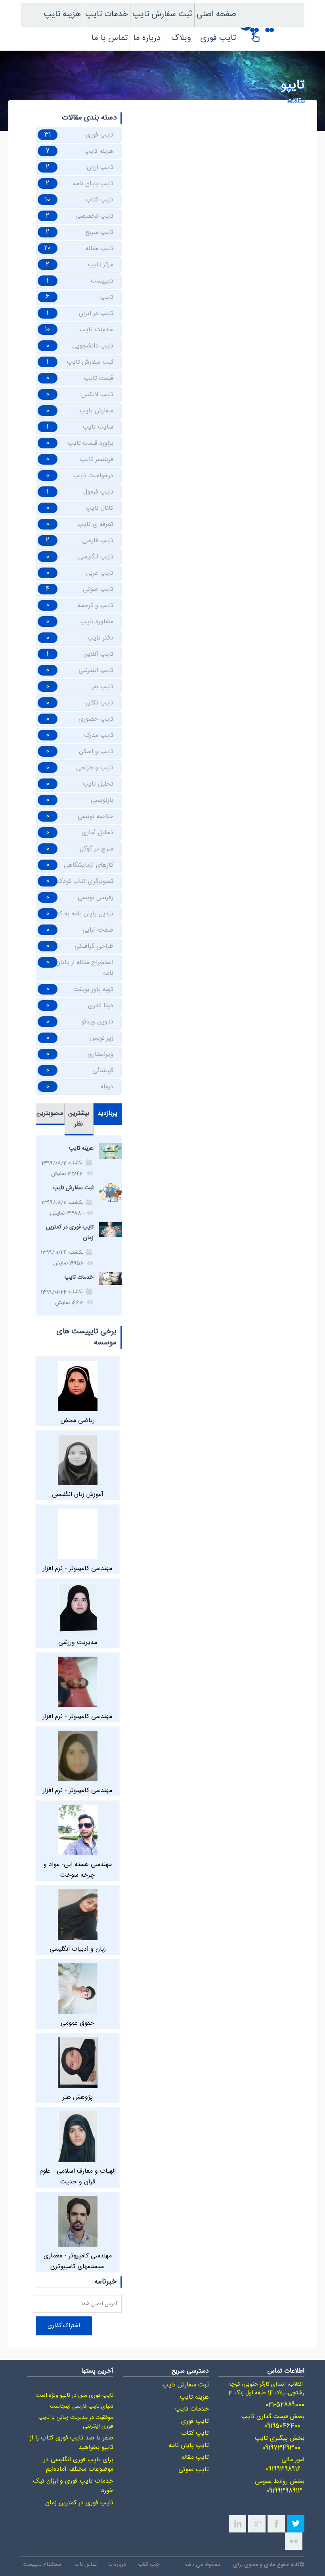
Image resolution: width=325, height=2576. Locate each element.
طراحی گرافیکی (94, 946)
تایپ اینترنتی (96, 671)
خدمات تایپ (107, 14)
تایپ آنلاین (98, 654)
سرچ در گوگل (97, 849)
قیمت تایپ (99, 379)
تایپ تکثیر (99, 703)
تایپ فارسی (98, 541)
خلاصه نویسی (96, 817)
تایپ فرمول (98, 492)
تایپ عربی (100, 573)
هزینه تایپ (62, 14)
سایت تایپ (98, 427)
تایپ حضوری (96, 719)
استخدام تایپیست (43, 2564)
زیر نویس (101, 1038)
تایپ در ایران (96, 314)
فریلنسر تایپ (97, 460)
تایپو (227, 2565)
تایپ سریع (99, 233)
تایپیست (102, 281)
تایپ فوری (218, 38)
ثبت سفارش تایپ (162, 14)
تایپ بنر (103, 687)
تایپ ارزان (100, 168)
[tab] (108, 1114)
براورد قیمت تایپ (91, 443)
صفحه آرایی (98, 930)
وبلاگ (181, 38)
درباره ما (147, 38)
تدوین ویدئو (97, 1022)
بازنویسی (102, 800)
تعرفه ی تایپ (96, 525)
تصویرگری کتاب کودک (85, 882)
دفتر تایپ (100, 638)
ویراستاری (100, 1055)
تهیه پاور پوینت (93, 990)
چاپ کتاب (149, 2564)
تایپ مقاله (99, 249)
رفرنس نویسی (96, 898)
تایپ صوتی (98, 589)
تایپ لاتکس (97, 395)
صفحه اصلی (216, 14)
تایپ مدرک (99, 736)
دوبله (107, 1087)
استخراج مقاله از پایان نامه (85, 968)
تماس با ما (110, 38)
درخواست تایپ (93, 476)
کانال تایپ (99, 508)
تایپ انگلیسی (96, 557)
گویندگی (103, 1071)
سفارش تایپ (97, 411)
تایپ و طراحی (95, 768)
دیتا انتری (101, 1006)
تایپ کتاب (99, 200)
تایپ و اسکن (96, 752)
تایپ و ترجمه (96, 606)
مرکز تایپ (101, 265)
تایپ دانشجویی (93, 346)
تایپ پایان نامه (93, 184)
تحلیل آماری (97, 833)
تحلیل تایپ (98, 784)
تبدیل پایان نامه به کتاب (81, 914)
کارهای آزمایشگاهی (89, 865)
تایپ (107, 297)
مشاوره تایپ (97, 622)
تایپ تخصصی (94, 216)
